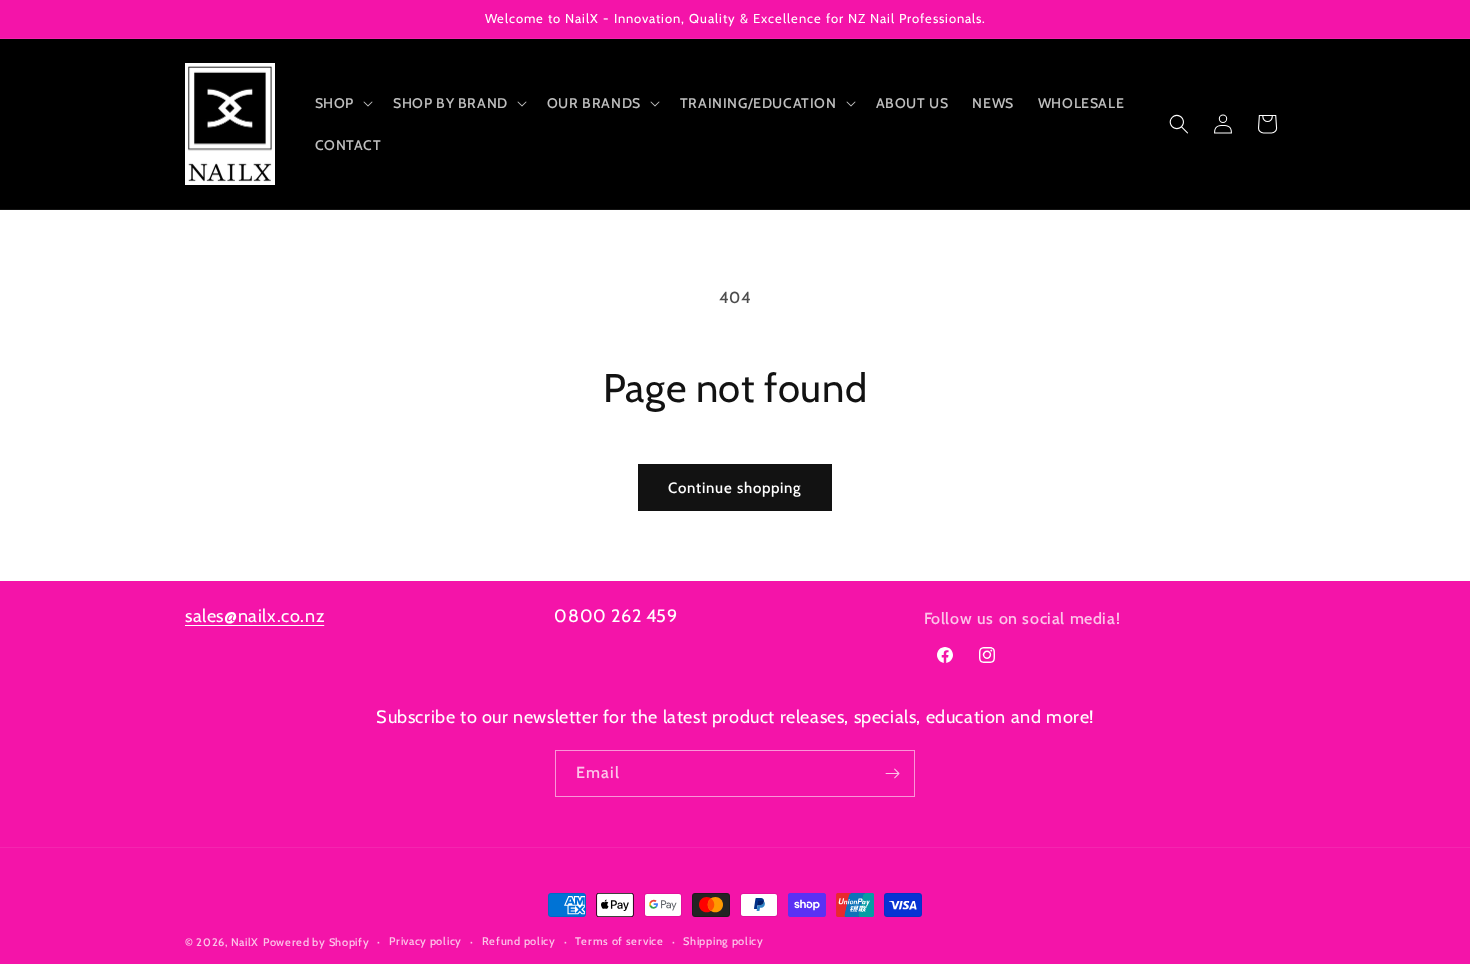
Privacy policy (425, 941)
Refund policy (519, 941)
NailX (245, 942)
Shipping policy (723, 941)
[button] (342, 103)
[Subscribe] (892, 773)
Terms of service (619, 941)
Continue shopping (735, 488)
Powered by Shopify (316, 942)
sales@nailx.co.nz (254, 616)
